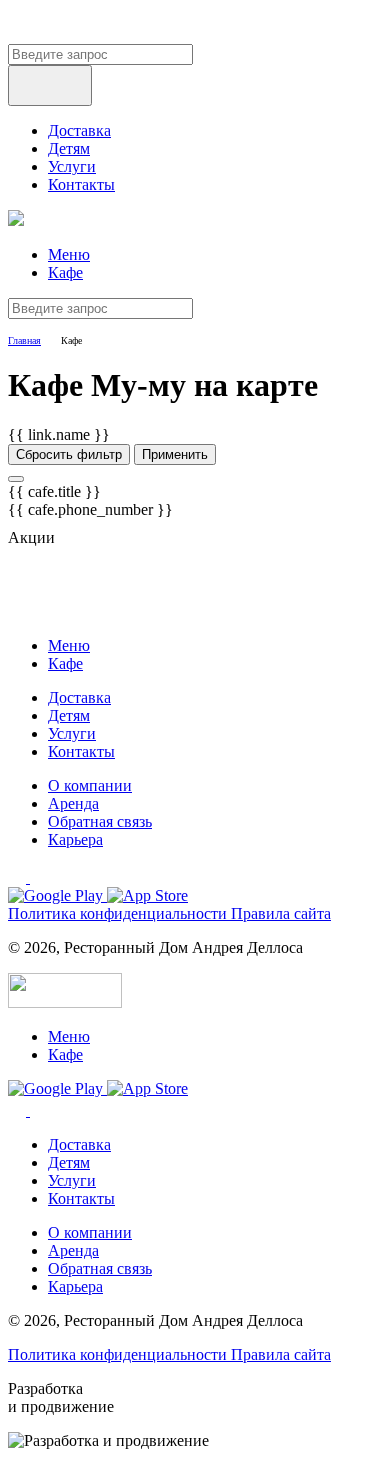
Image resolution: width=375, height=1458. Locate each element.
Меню (69, 254)
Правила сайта (281, 913)
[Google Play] (57, 895)
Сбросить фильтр (69, 454)
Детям (69, 148)
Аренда (73, 803)
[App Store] (147, 895)
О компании (90, 785)
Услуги (72, 166)
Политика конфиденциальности (119, 913)
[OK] (39, 877)
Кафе (65, 272)
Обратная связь (100, 821)
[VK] (19, 877)
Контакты (81, 184)
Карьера (75, 839)
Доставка (79, 130)
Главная (24, 340)
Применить (175, 454)
